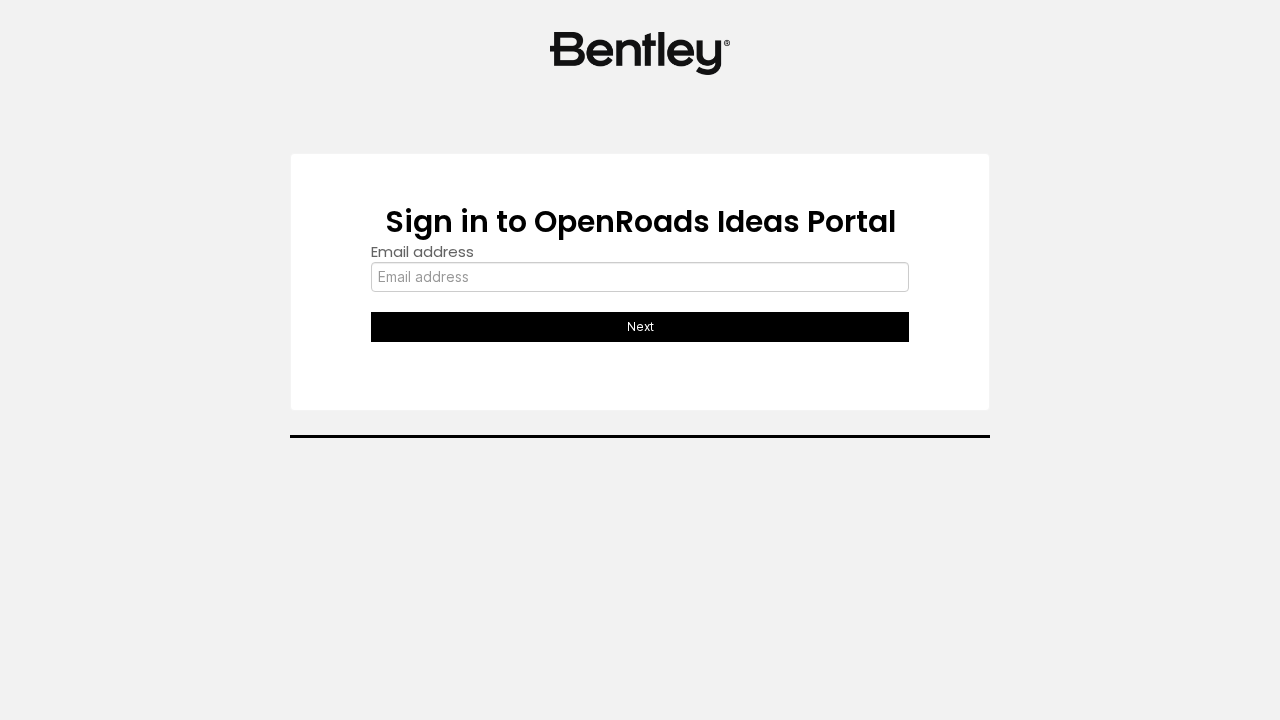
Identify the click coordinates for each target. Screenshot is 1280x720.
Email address (422, 252)
